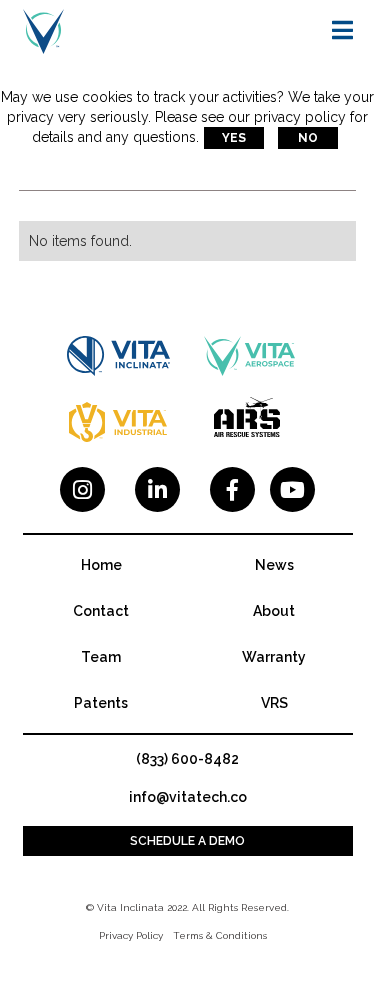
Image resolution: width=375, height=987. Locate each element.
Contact (101, 611)
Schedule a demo (187, 841)
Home (101, 565)
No (308, 138)
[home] (43, 30)
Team (101, 657)
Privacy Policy (131, 935)
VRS (274, 703)
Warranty (274, 657)
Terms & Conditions (220, 935)
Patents (101, 703)
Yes (234, 138)
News (274, 565)
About (274, 611)
